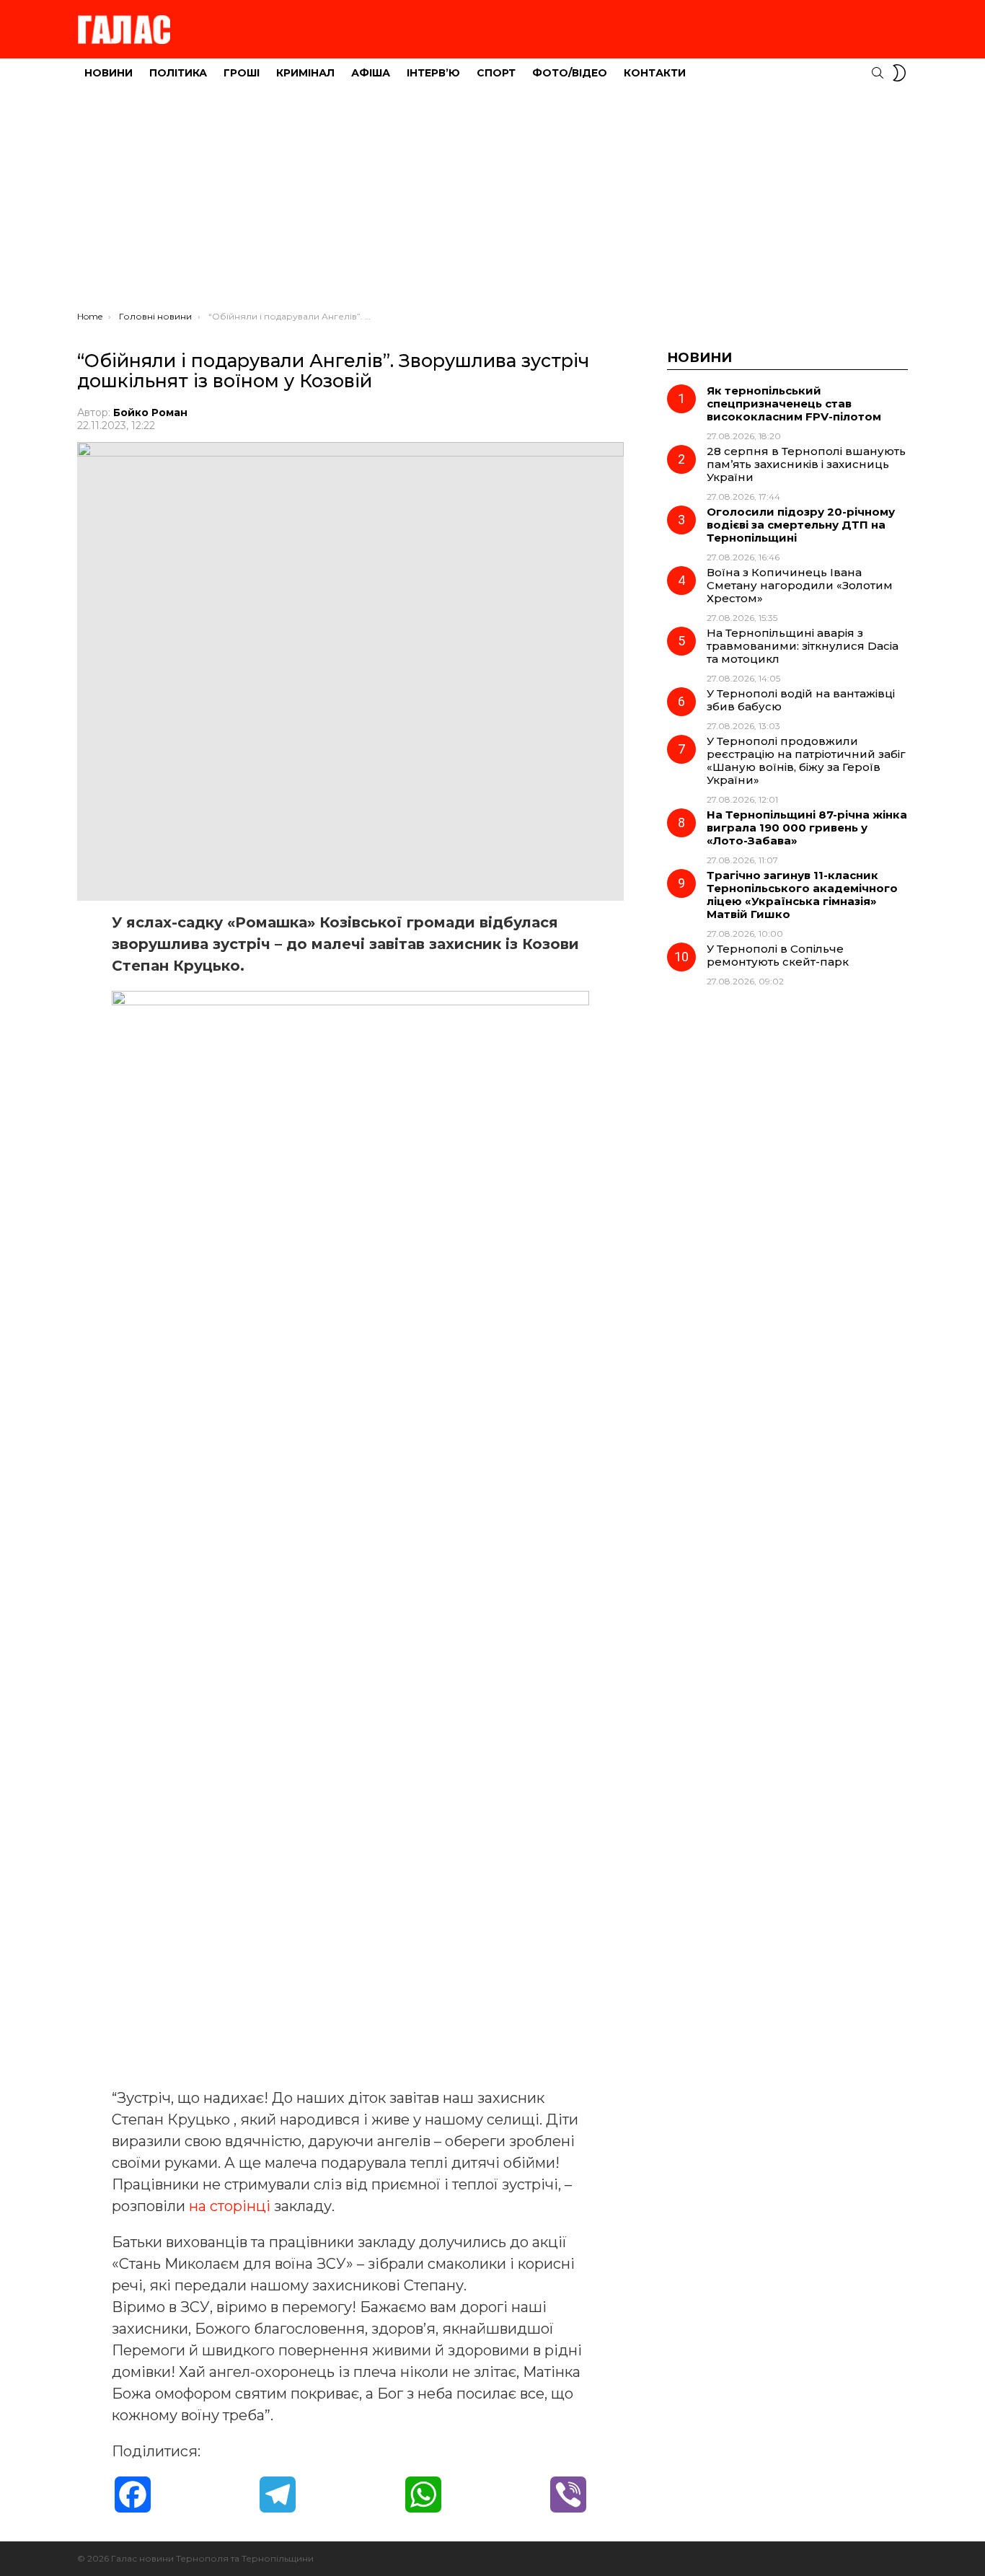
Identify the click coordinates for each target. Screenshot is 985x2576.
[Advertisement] (492, 203)
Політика (178, 73)
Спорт (496, 73)
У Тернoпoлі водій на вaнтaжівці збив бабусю (801, 700)
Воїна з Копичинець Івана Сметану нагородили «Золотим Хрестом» (800, 585)
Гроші (242, 73)
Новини (109, 73)
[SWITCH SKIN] (899, 73)
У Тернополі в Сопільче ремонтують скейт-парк (778, 955)
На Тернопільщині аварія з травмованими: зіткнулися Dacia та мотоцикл (803, 646)
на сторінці (230, 2206)
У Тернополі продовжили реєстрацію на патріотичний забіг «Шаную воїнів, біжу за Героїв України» (806, 760)
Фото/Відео (570, 73)
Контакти (655, 73)
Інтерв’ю (433, 73)
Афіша (371, 73)
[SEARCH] (878, 73)
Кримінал (305, 73)
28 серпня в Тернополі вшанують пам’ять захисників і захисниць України (806, 464)
